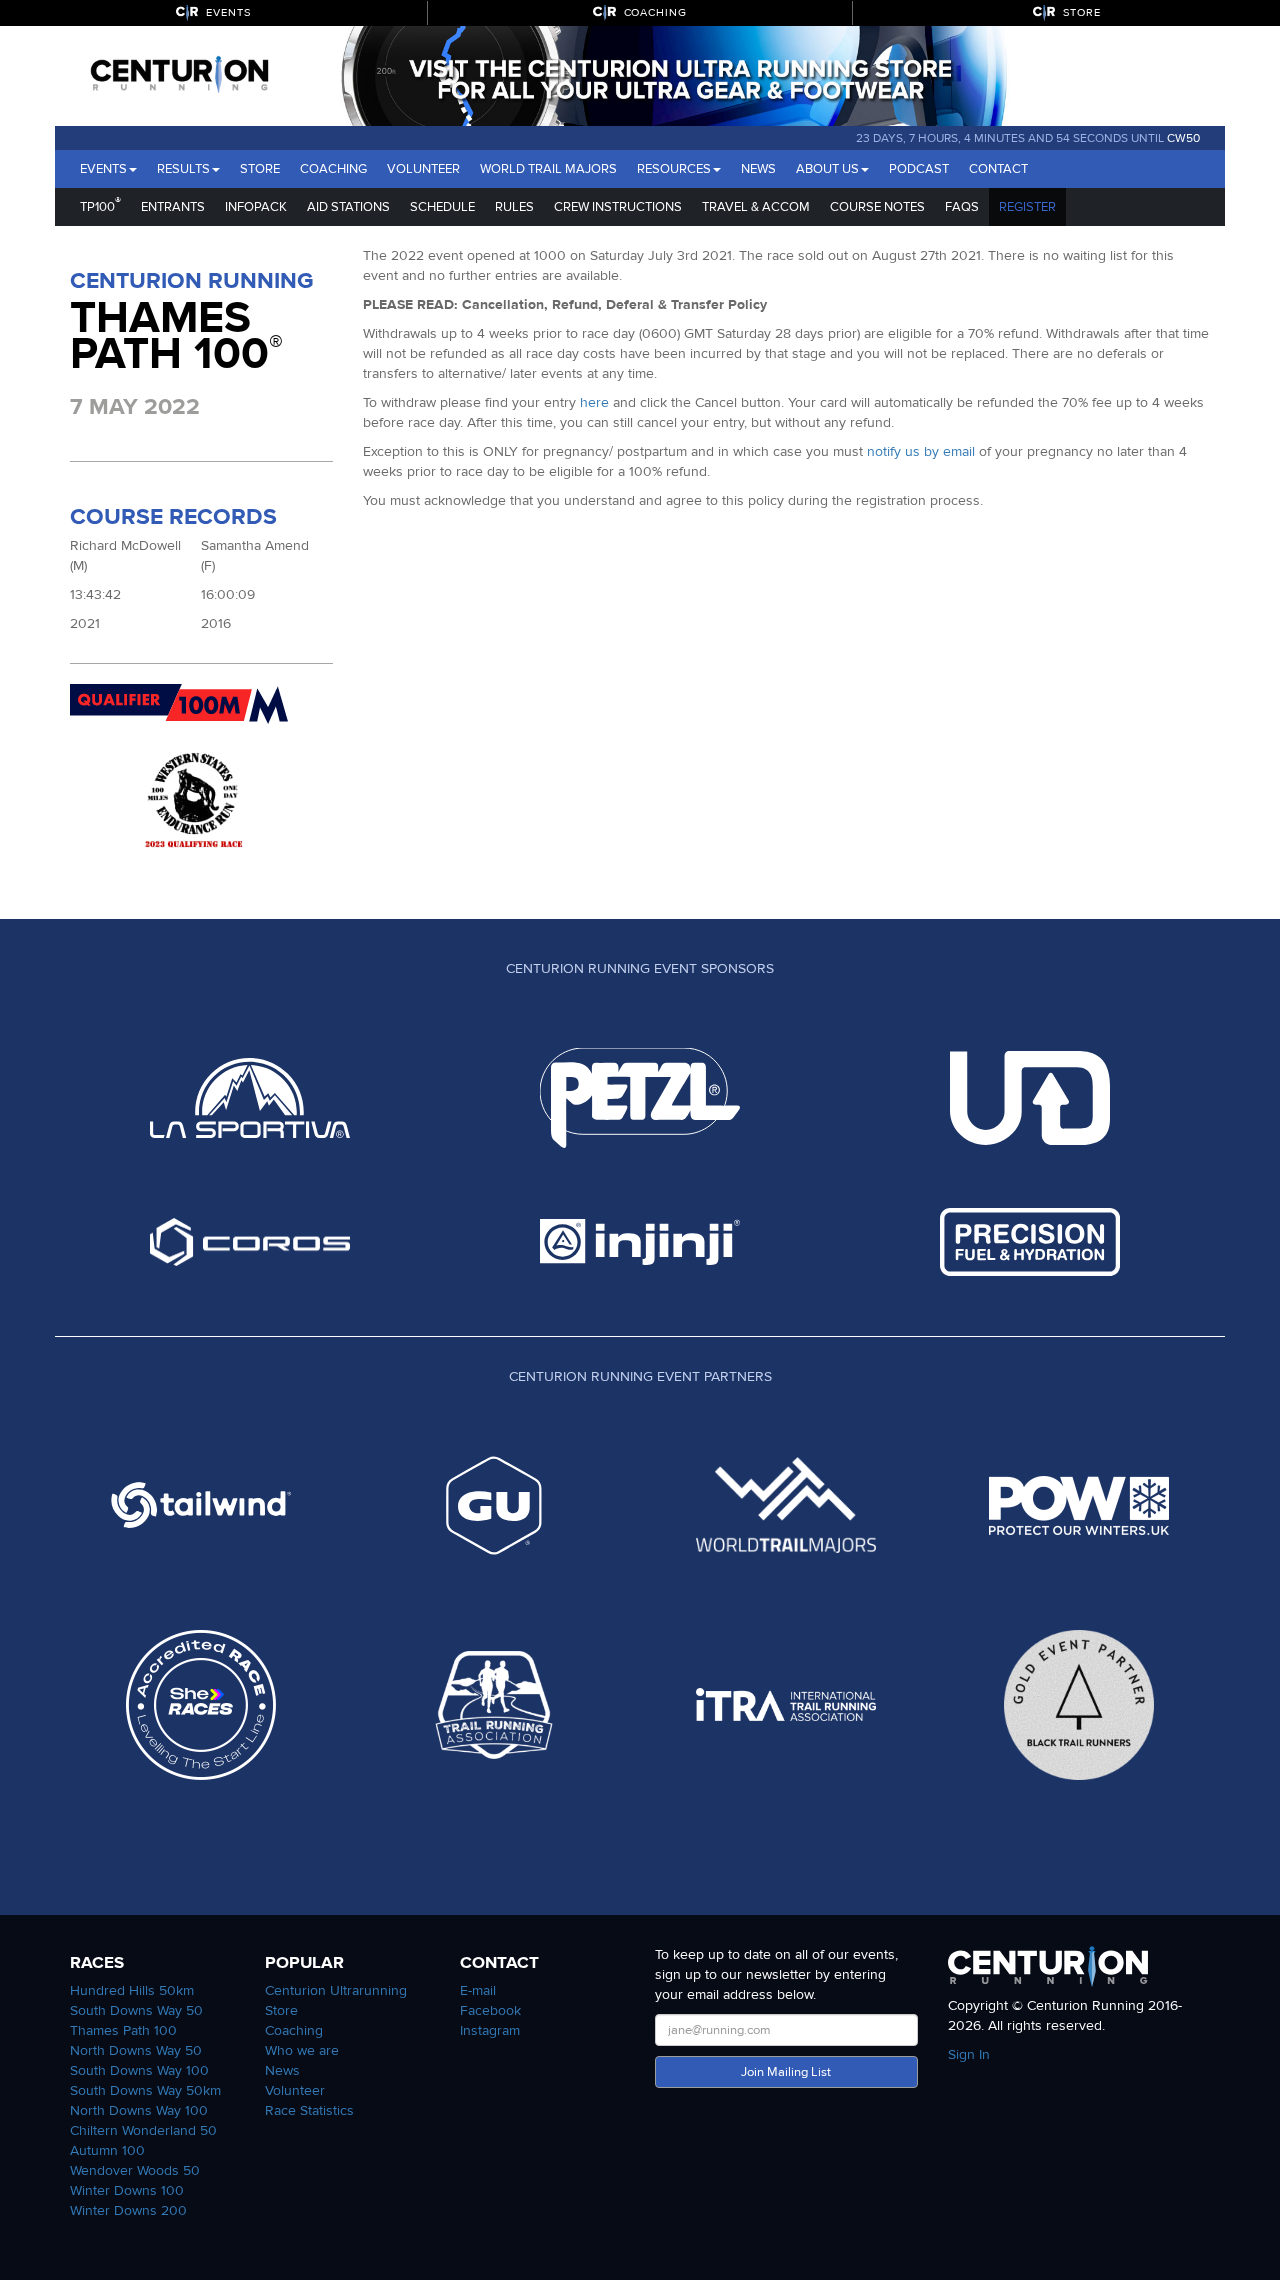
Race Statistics (309, 2110)
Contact (998, 169)
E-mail (478, 1990)
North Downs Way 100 (139, 2110)
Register (1027, 207)
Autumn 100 (107, 2150)
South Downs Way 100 (139, 2070)
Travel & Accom (756, 207)
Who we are (302, 2050)
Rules (514, 207)
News (758, 169)
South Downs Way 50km (145, 2090)
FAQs (962, 207)
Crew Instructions (618, 207)
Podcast (919, 169)
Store (260, 169)
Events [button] (103, 169)
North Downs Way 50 (136, 2050)
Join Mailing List (786, 2072)
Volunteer (423, 169)
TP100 (100, 204)
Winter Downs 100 (127, 2190)
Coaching (333, 169)
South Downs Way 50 (136, 2010)
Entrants (173, 207)
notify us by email (921, 451)
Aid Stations (348, 207)
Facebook (490, 2010)
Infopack (256, 207)
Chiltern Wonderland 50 (143, 2130)
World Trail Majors (548, 169)
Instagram (490, 2030)
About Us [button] (827, 169)
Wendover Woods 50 (135, 2170)
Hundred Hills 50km (132, 1990)
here (594, 402)
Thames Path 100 (123, 2030)
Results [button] (183, 169)
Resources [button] (674, 169)
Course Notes (877, 207)
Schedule (442, 207)
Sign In (969, 2054)
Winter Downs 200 (128, 2210)
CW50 (1183, 138)
